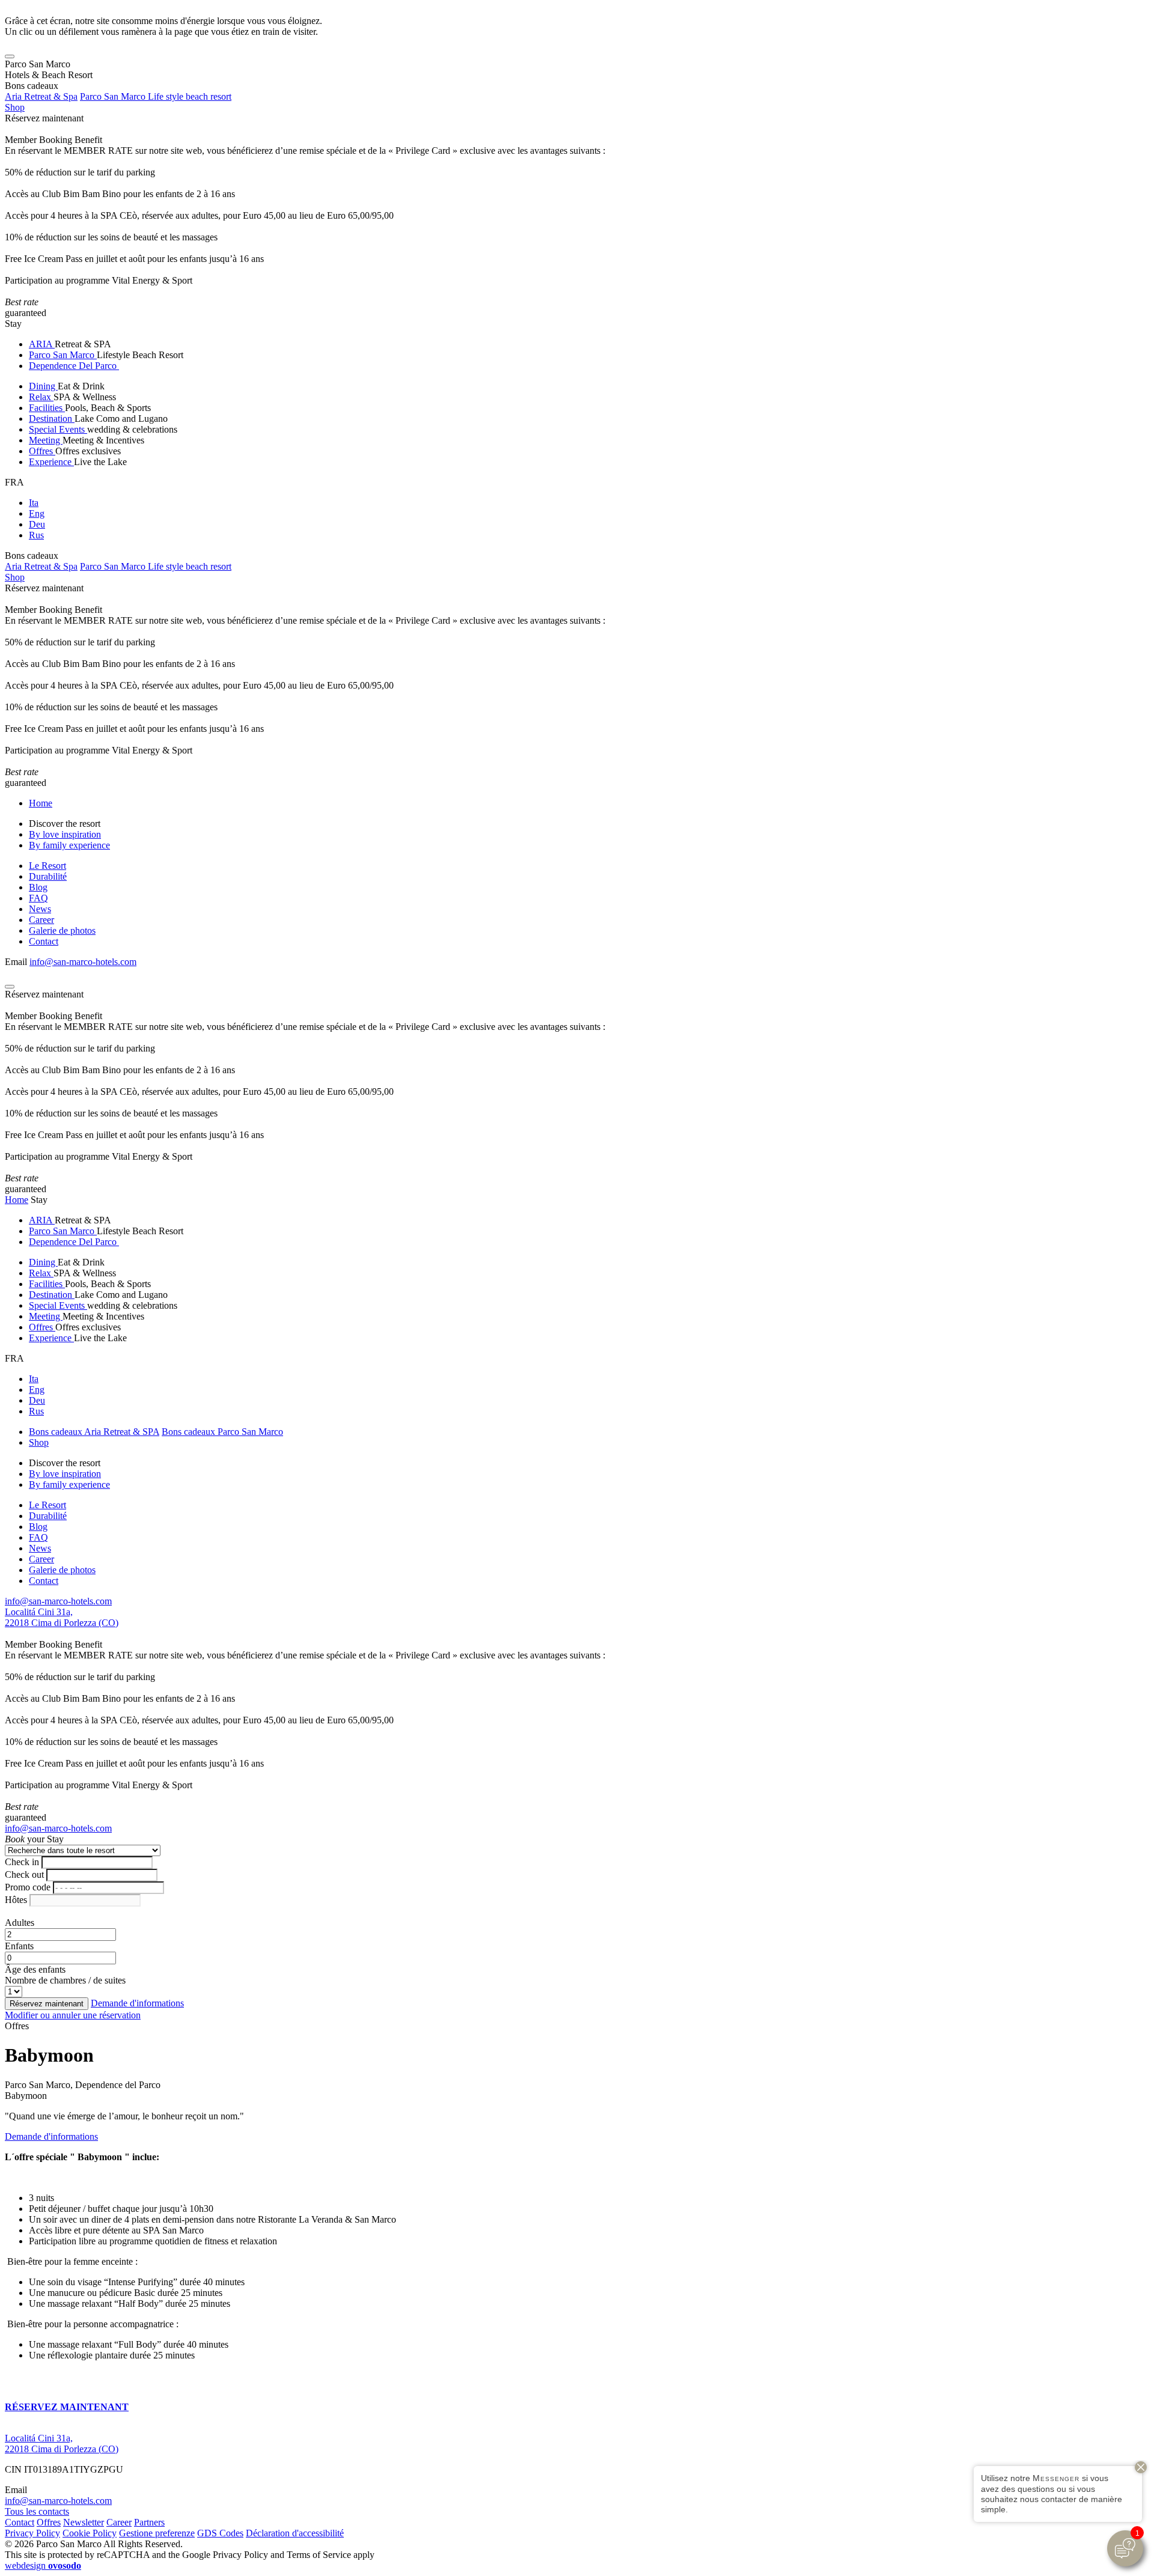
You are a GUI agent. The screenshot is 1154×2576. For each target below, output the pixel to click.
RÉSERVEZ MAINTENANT (67, 2407)
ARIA (42, 344)
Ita (34, 503)
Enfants (19, 1946)
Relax (41, 397)
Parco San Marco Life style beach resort (156, 96)
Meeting (46, 440)
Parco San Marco (63, 355)
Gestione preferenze (157, 2533)
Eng (37, 513)
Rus (36, 535)
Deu (37, 524)
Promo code (28, 1887)
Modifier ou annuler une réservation (73, 2015)
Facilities (47, 408)
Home (41, 803)
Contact (44, 941)
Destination (52, 419)
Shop (15, 107)
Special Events (58, 429)
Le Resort (47, 866)
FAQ (38, 898)
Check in (22, 1862)
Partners (149, 2522)
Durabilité (48, 876)
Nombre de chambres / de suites (65, 1980)
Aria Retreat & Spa (41, 96)
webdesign (43, 2565)
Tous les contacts (37, 2511)
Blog (38, 887)
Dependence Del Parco (74, 366)
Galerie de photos (62, 930)
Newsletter (84, 2522)
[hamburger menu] (10, 56)
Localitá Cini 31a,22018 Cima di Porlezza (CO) (62, 1617)
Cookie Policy (90, 2533)
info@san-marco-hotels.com (83, 962)
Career (41, 920)
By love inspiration (65, 834)
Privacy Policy (32, 2533)
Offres (42, 451)
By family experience (69, 845)
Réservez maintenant (44, 118)
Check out (24, 1874)
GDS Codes (220, 2533)
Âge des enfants (35, 1969)
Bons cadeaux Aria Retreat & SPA (94, 1432)
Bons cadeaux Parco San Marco (222, 1432)
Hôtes (16, 1900)
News (40, 909)
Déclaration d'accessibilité (295, 2533)
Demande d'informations (137, 2003)
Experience (51, 462)
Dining (43, 386)
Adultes (20, 1923)
